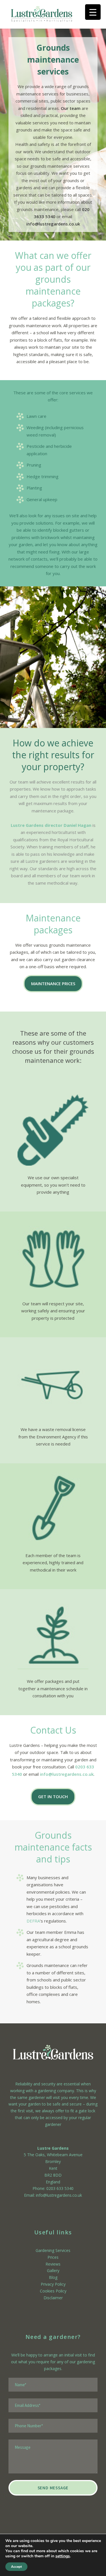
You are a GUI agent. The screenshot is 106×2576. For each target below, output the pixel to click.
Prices (53, 2257)
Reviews (53, 2264)
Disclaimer (53, 2298)
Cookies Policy (53, 2291)
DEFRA (33, 1921)
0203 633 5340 (60, 2188)
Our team (71, 108)
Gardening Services (53, 2250)
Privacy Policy (53, 2284)
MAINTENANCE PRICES (53, 983)
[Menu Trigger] (93, 12)
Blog (53, 2277)
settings (63, 2556)
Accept (16, 2567)
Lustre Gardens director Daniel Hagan (51, 825)
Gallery (53, 2271)
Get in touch (53, 1796)
